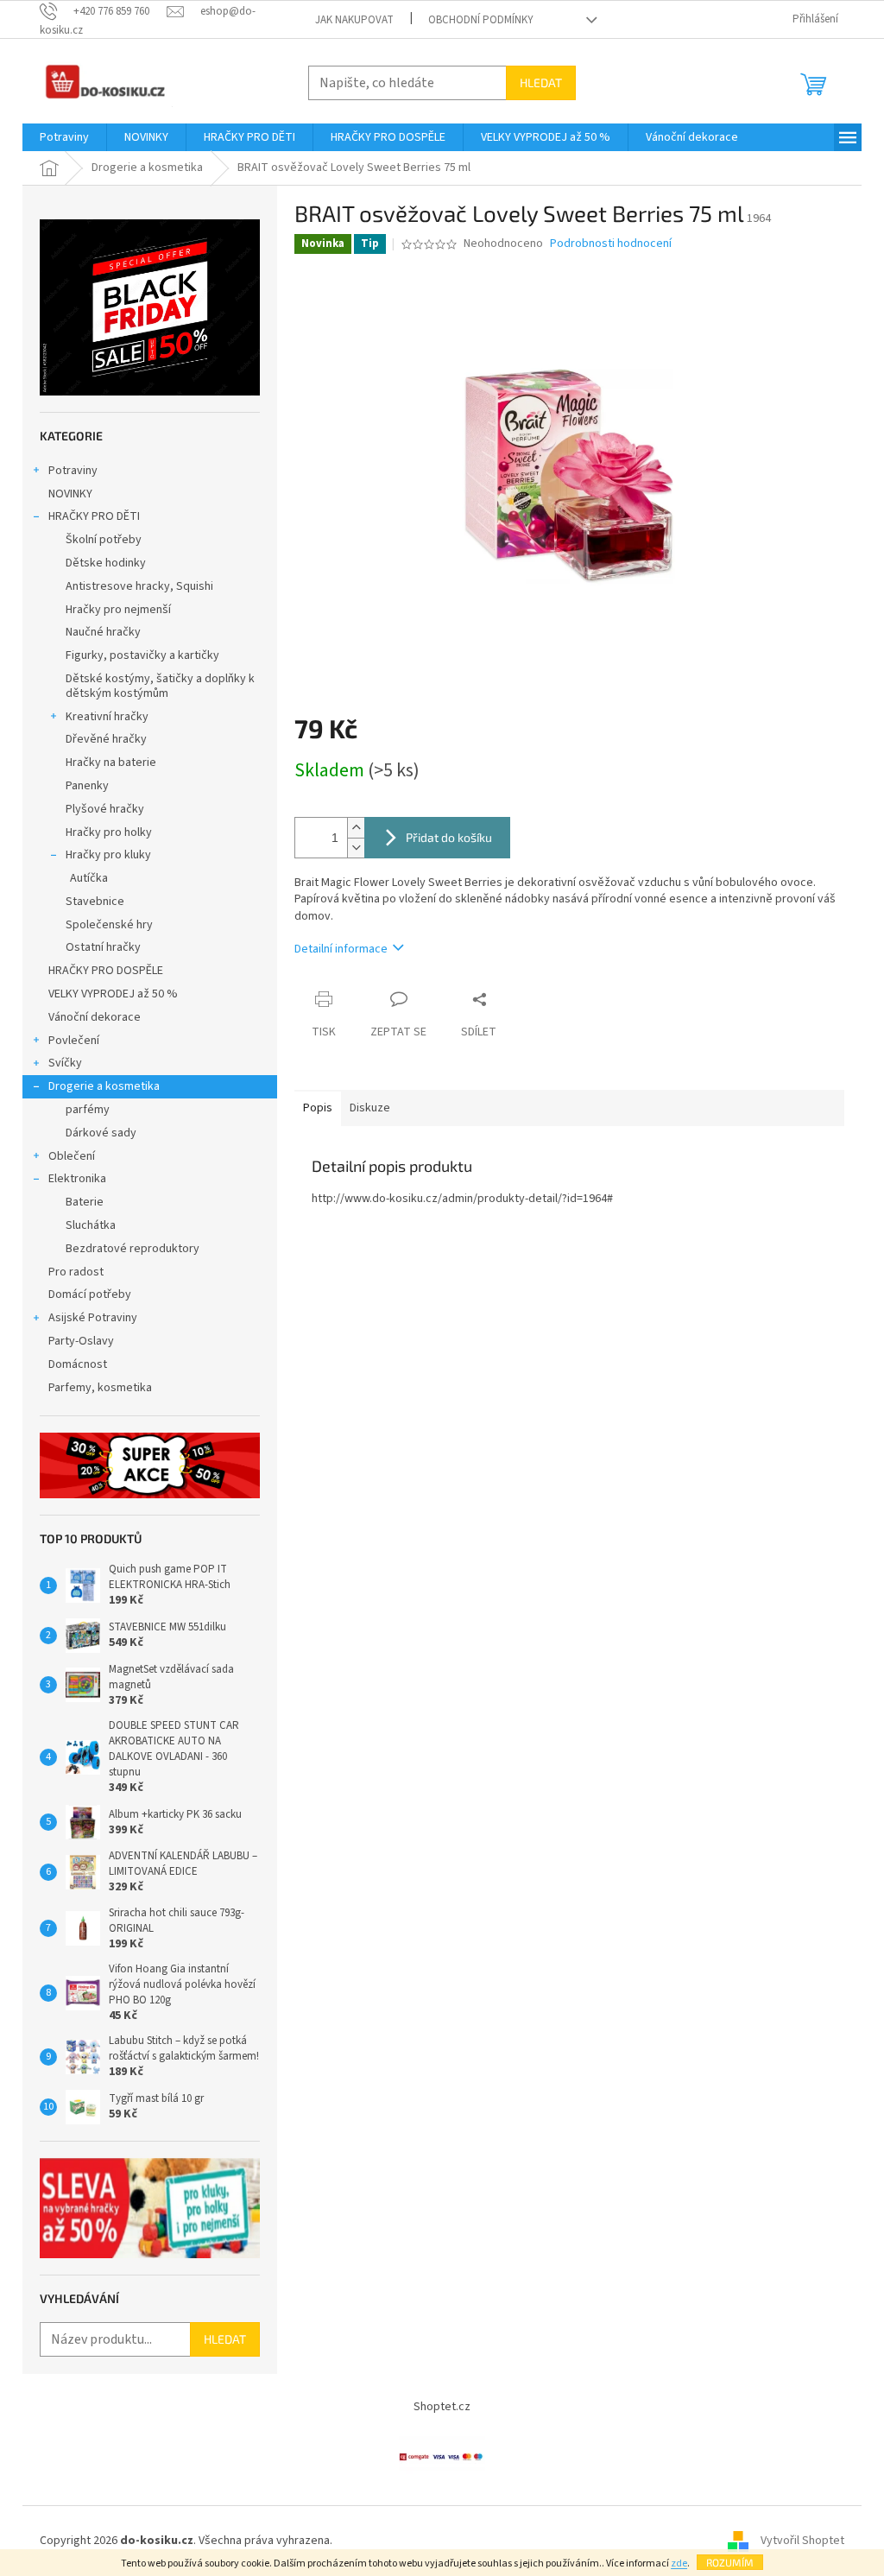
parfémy (88, 1110)
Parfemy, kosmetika (100, 1388)
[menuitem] (64, 137)
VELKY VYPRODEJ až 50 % (113, 994)
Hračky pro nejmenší (118, 610)
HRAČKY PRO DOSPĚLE (106, 971)
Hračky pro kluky (108, 855)
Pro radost (76, 1272)
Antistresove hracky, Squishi (139, 586)
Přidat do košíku (449, 837)
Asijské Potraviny (93, 1318)
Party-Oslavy (81, 1341)
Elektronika (77, 1179)
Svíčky (65, 1063)
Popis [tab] (318, 1108)
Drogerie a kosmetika (104, 1086)
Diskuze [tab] (370, 1108)
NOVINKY (70, 494)
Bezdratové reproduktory (133, 1249)
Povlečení (74, 1041)
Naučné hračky (103, 632)
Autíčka (89, 878)
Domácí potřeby (90, 1294)
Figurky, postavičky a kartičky (142, 655)
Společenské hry (109, 925)
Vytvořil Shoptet (802, 2541)
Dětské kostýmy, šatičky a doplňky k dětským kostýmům (160, 686)
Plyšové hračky (105, 809)
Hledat (541, 82)
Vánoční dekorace (95, 1017)
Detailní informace (341, 949)
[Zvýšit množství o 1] (356, 828)
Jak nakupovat (354, 20)
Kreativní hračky (107, 717)
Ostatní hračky (103, 947)
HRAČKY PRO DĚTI (94, 516)
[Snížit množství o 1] (356, 848)
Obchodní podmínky (481, 20)
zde (679, 2563)
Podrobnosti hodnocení (611, 244)
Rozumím (730, 2562)
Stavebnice (95, 902)
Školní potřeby (104, 540)
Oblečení (72, 1156)
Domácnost (79, 1364)
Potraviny (73, 471)
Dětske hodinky (106, 563)
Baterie (85, 1202)
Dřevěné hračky (106, 739)
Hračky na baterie (111, 763)
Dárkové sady (101, 1133)
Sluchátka (91, 1225)
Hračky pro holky (109, 832)
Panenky (87, 786)
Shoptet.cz (442, 2407)
